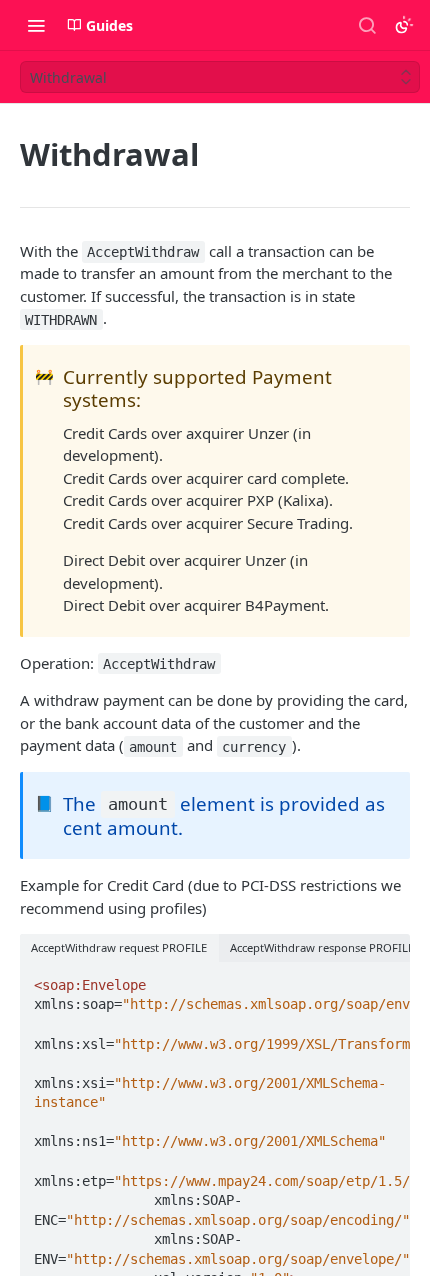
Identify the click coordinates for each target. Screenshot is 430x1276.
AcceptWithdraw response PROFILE (322, 947)
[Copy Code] (386, 979)
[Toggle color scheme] (404, 25)
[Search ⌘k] (367, 25)
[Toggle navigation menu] (36, 25)
